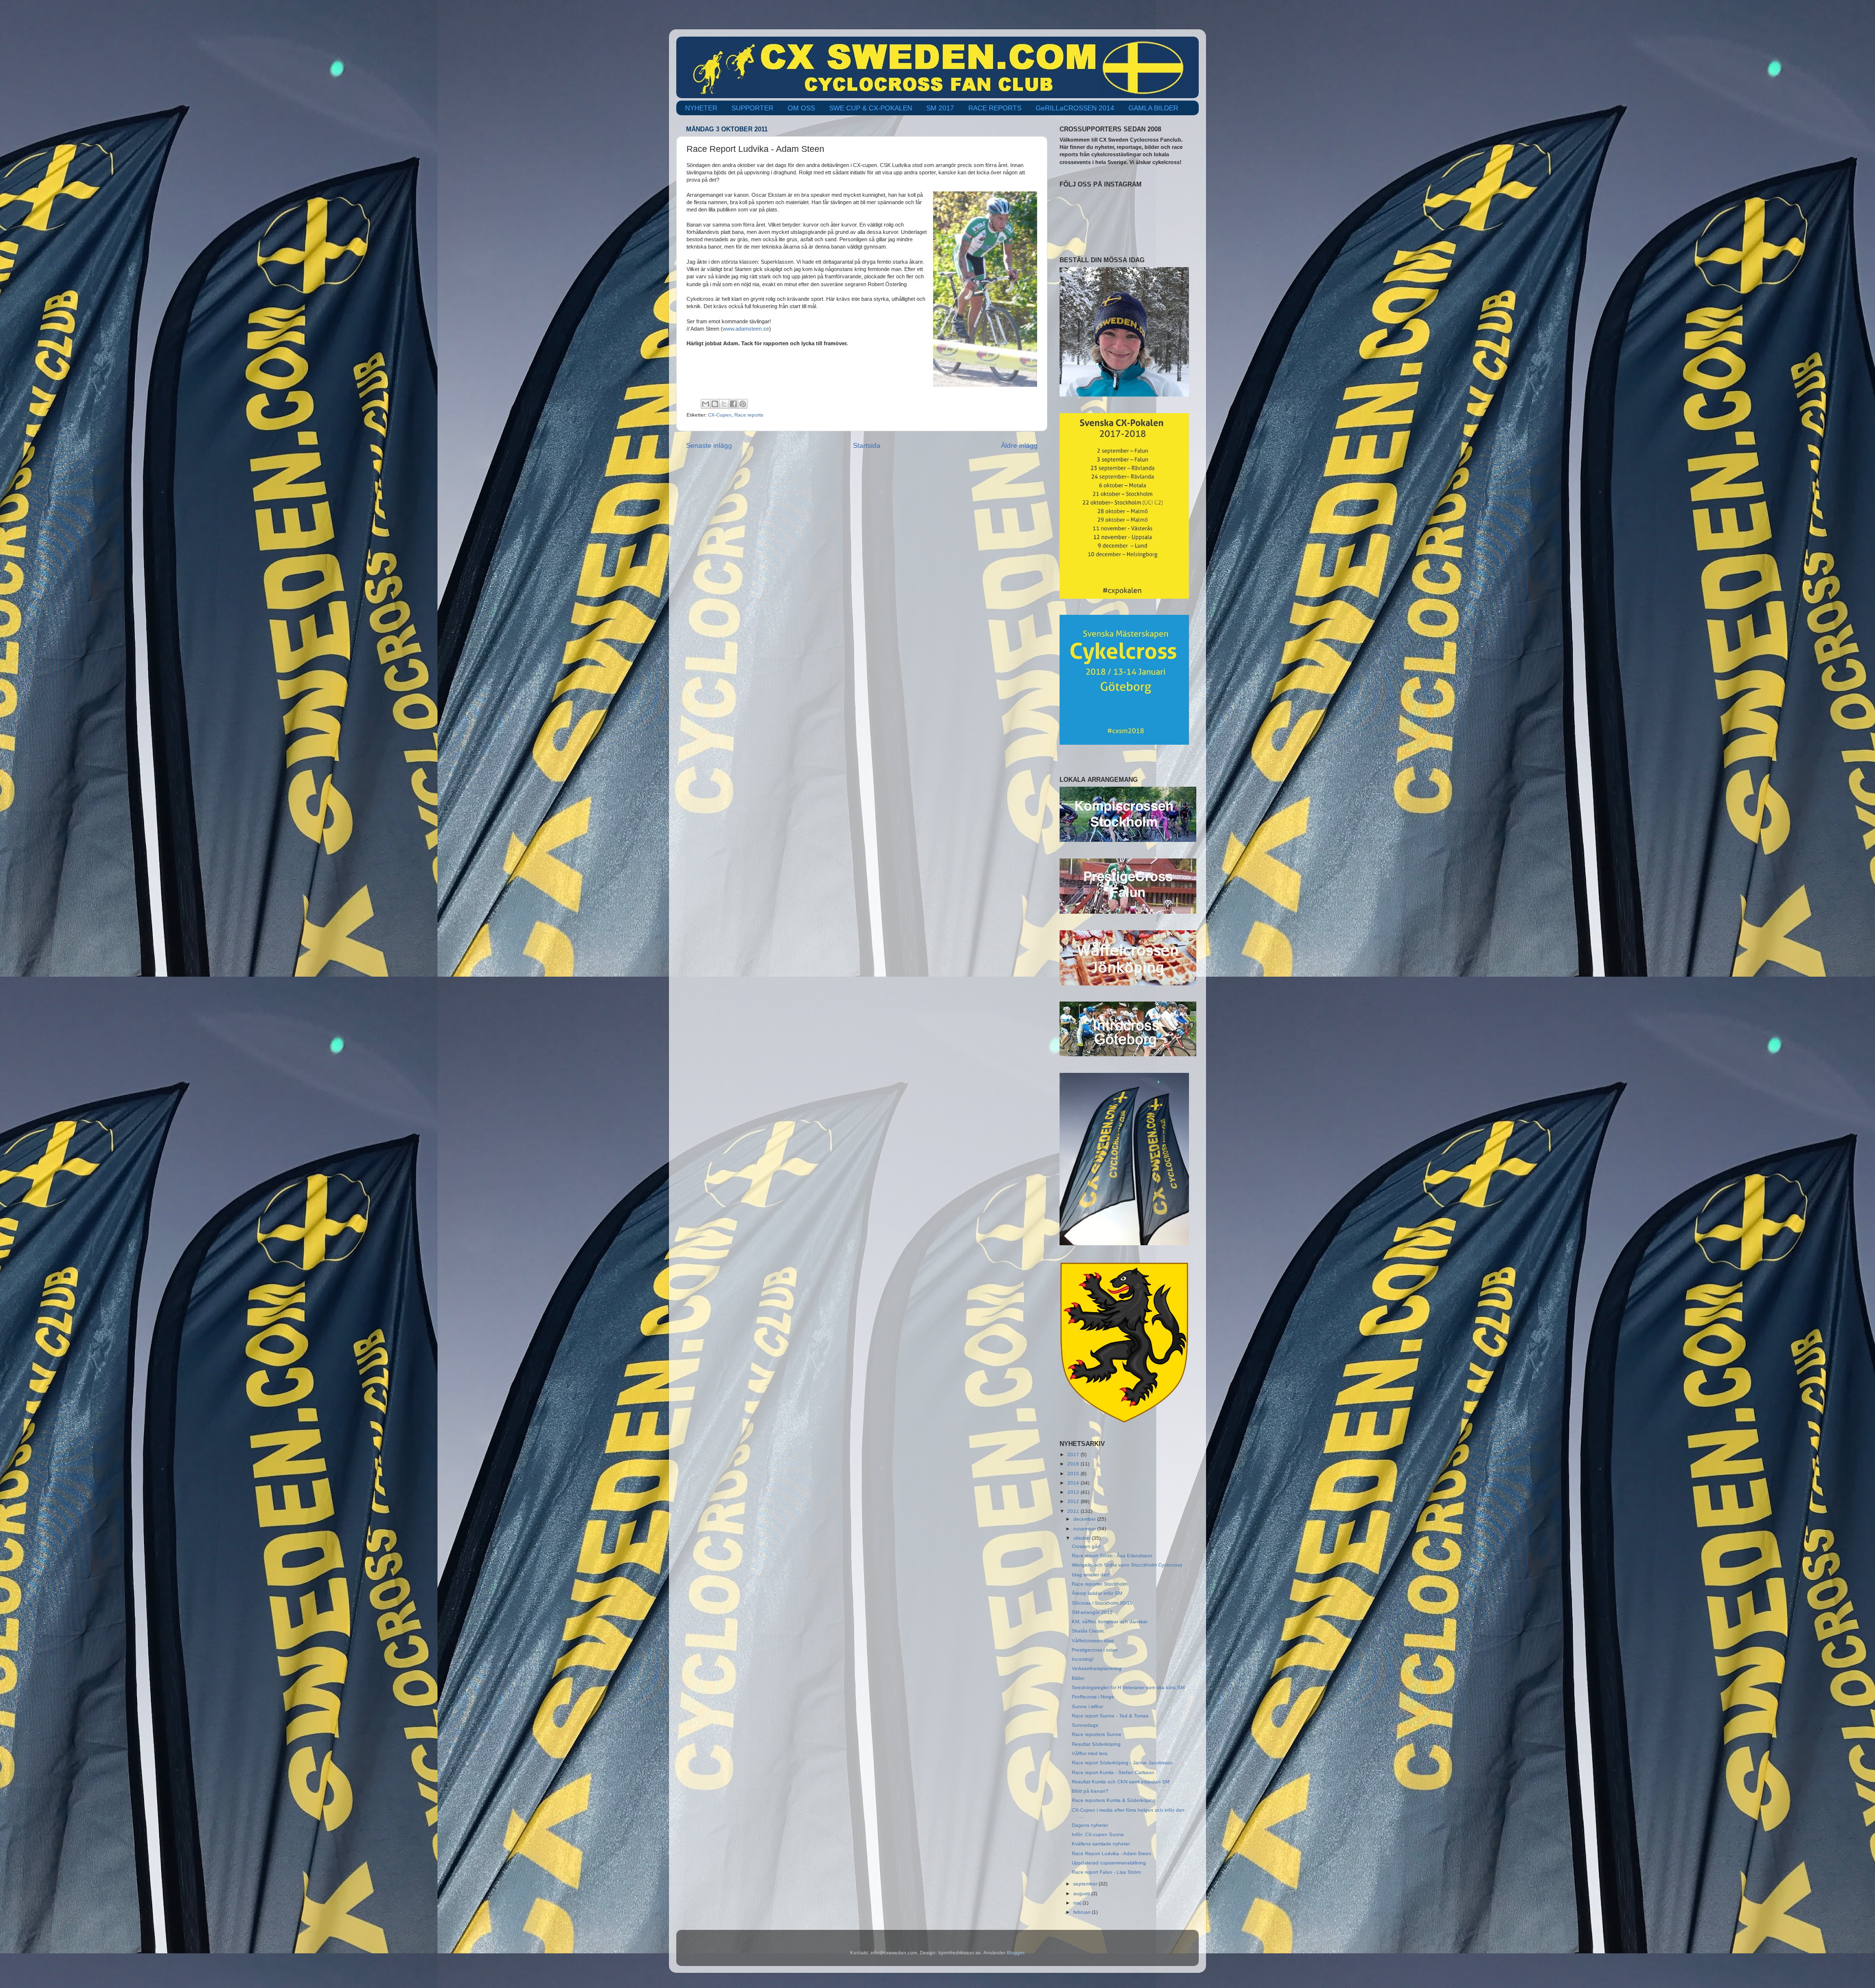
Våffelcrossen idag (1093, 1641)
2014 (1074, 1483)
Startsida (867, 445)
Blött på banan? (1090, 1791)
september (1086, 1884)
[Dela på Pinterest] (743, 404)
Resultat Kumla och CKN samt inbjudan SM (1121, 1782)
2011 (1074, 1511)
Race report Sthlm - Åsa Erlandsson (1112, 1556)
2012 (1074, 1501)
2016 (1074, 1464)
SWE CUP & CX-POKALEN (871, 108)
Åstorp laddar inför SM (1097, 1593)
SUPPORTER (752, 108)
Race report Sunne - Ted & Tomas (1110, 1716)
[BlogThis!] (715, 404)
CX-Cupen (720, 415)
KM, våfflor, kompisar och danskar (1110, 1622)
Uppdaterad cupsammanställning (1109, 1863)
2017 (1074, 1454)
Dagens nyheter (1090, 1825)
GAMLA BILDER (1153, 108)
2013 (1074, 1492)
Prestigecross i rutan (1095, 1650)
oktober (1083, 1538)
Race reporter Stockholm (1100, 1584)
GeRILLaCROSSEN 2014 (1075, 108)
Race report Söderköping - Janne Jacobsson (1122, 1763)
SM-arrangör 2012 (1092, 1612)
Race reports (749, 415)
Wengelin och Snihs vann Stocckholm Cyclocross (1127, 1565)
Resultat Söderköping (1096, 1744)
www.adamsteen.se (746, 329)
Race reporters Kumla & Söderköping (1114, 1800)
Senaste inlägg (709, 445)
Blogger (1015, 1953)
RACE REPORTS (995, 108)
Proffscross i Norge (1093, 1697)
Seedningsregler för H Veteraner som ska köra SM (1128, 1687)
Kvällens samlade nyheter (1101, 1844)
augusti (1082, 1894)
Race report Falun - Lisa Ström (1106, 1872)
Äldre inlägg (1019, 445)
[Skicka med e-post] (706, 404)
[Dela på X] (724, 404)
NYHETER (701, 108)
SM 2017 (940, 108)
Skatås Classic (1088, 1631)
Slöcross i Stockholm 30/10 (1102, 1603)
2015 (1074, 1474)
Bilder (1078, 1678)
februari (1083, 1912)
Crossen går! (1086, 1546)
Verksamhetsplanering (1097, 1668)
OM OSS (801, 108)
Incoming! (1083, 1659)
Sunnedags (1085, 1725)
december (1085, 1519)
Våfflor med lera (1090, 1753)
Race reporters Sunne (1097, 1734)
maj (1078, 1903)
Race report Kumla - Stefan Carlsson (1113, 1772)
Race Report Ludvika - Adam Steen (1112, 1853)
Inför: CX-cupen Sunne (1098, 1834)
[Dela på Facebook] (733, 404)
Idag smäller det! (1091, 1575)
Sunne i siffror (1087, 1706)
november (1085, 1529)
